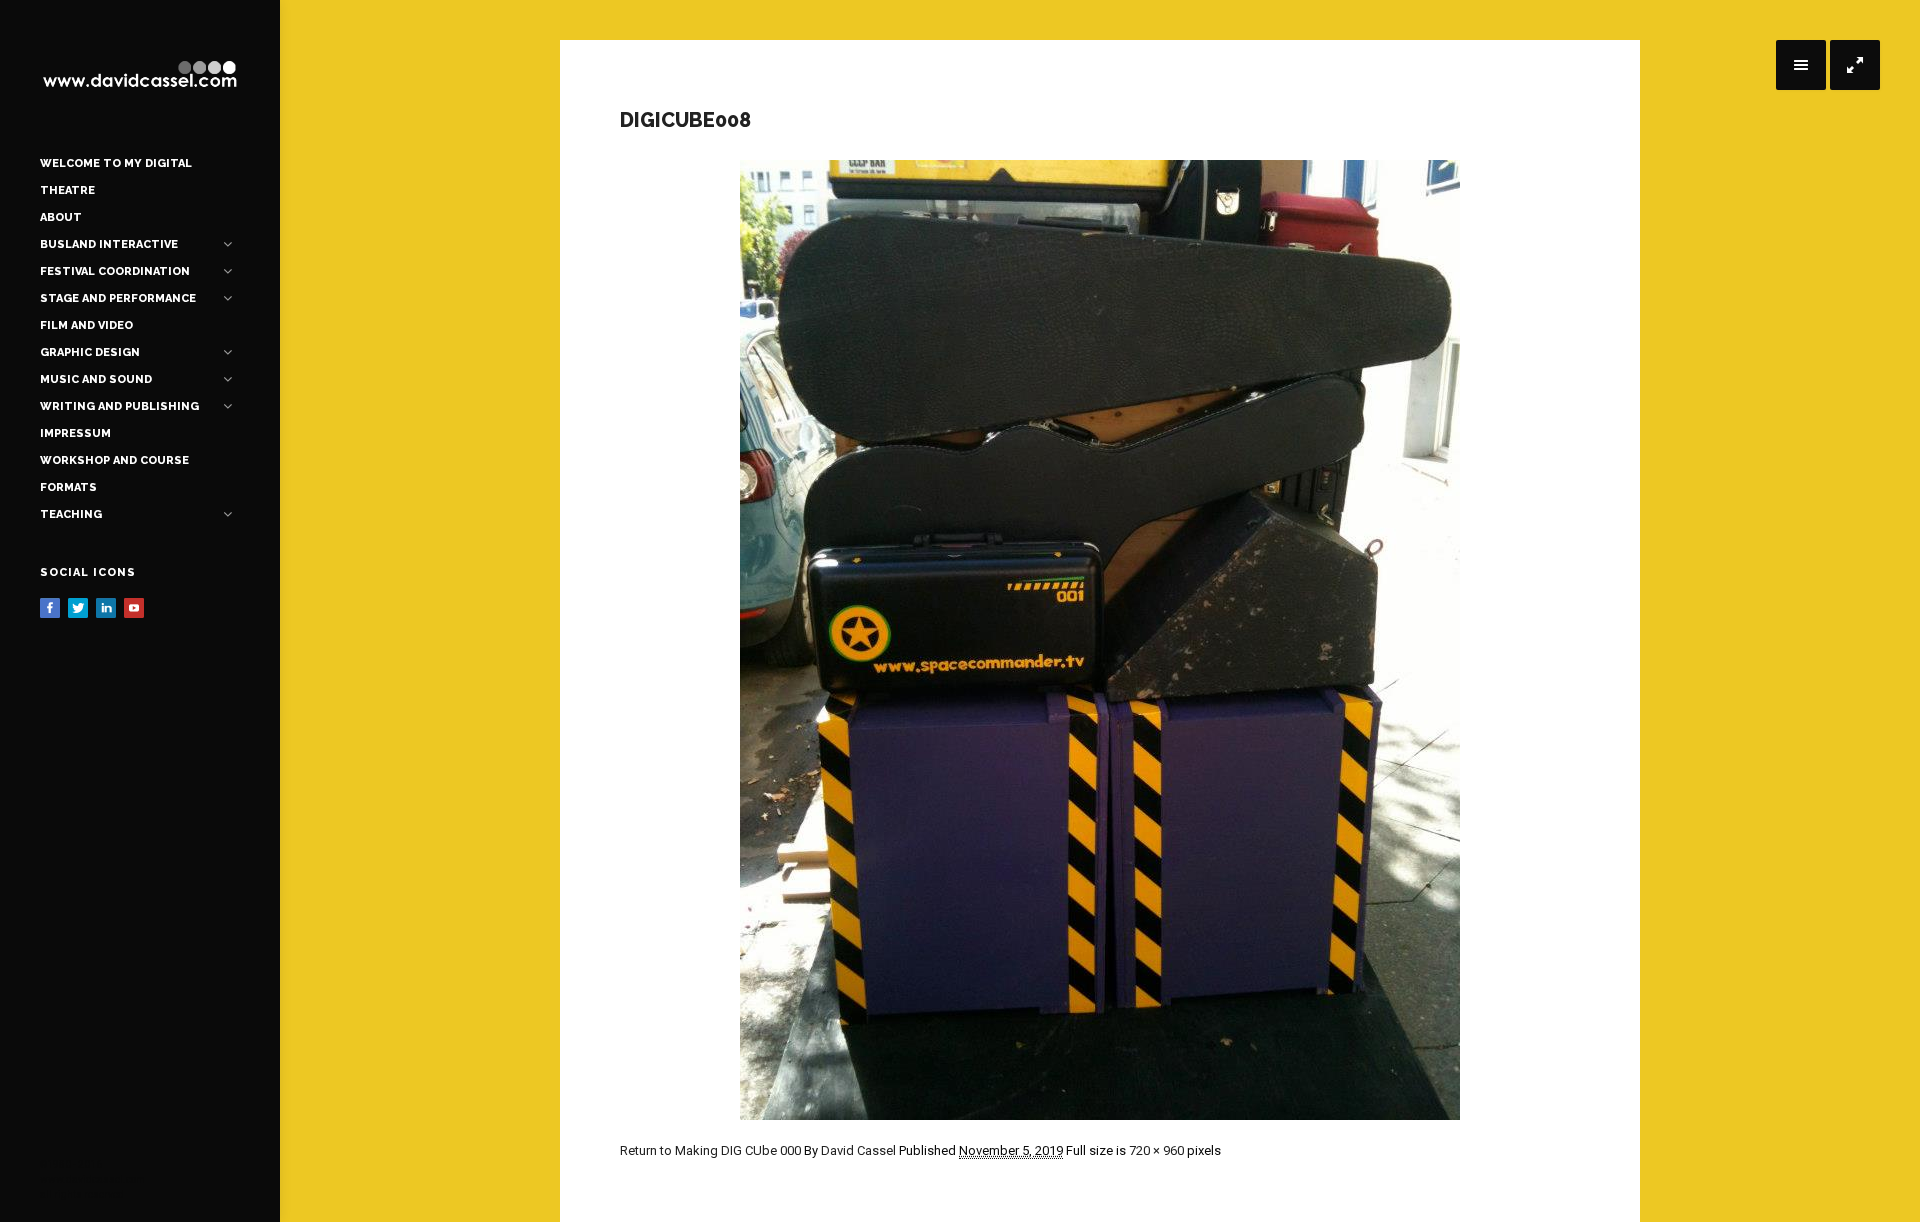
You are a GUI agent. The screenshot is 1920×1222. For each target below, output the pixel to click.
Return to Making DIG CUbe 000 (710, 1150)
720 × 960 (1156, 1150)
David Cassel (858, 1150)
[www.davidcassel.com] (140, 75)
